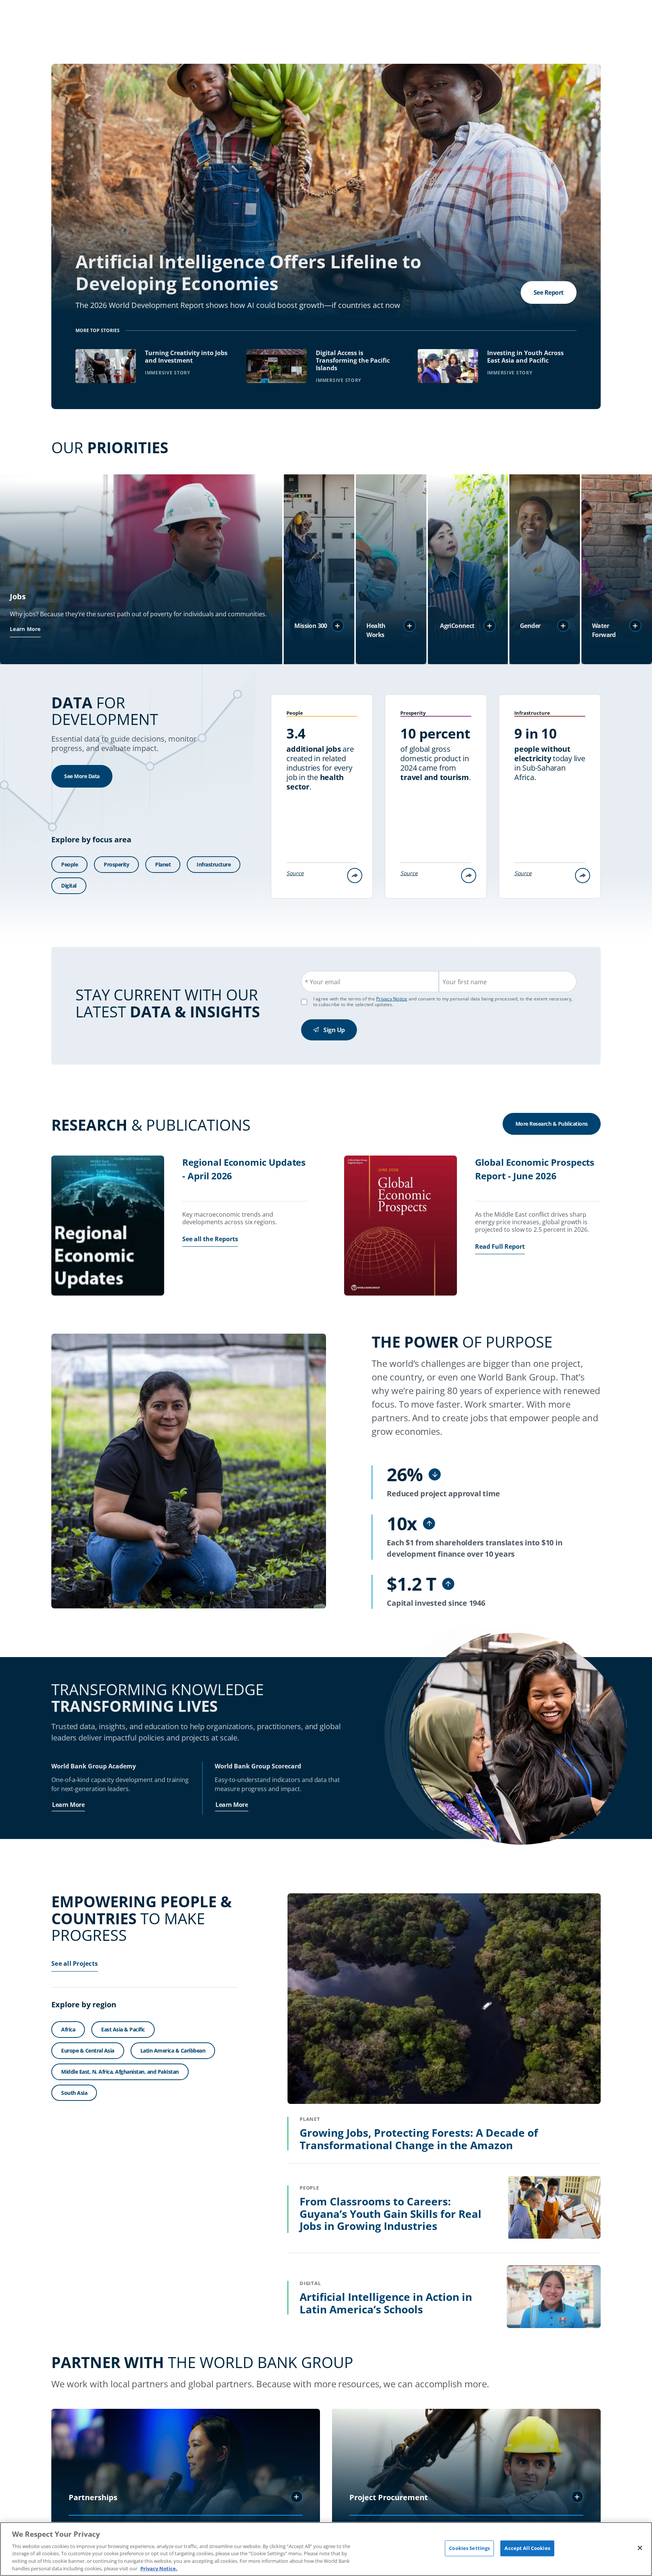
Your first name (465, 982)
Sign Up (334, 1030)
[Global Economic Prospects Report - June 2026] (401, 1226)
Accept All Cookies (527, 2548)
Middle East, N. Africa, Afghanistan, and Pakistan (120, 2072)
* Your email (323, 982)
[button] (338, 626)
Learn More (25, 629)
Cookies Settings (469, 2548)
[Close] (640, 2548)
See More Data (82, 776)
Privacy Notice (392, 999)
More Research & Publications (552, 1124)
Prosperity (116, 864)
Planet (163, 864)
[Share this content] (355, 876)
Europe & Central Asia (88, 2050)
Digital (69, 886)
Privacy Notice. (159, 2568)
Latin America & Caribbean (173, 2050)
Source (295, 873)
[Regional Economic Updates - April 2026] (108, 1226)
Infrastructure (214, 864)
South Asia (74, 2093)
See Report (549, 292)
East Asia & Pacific (123, 2030)
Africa (68, 2030)
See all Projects (75, 1964)
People (69, 864)
